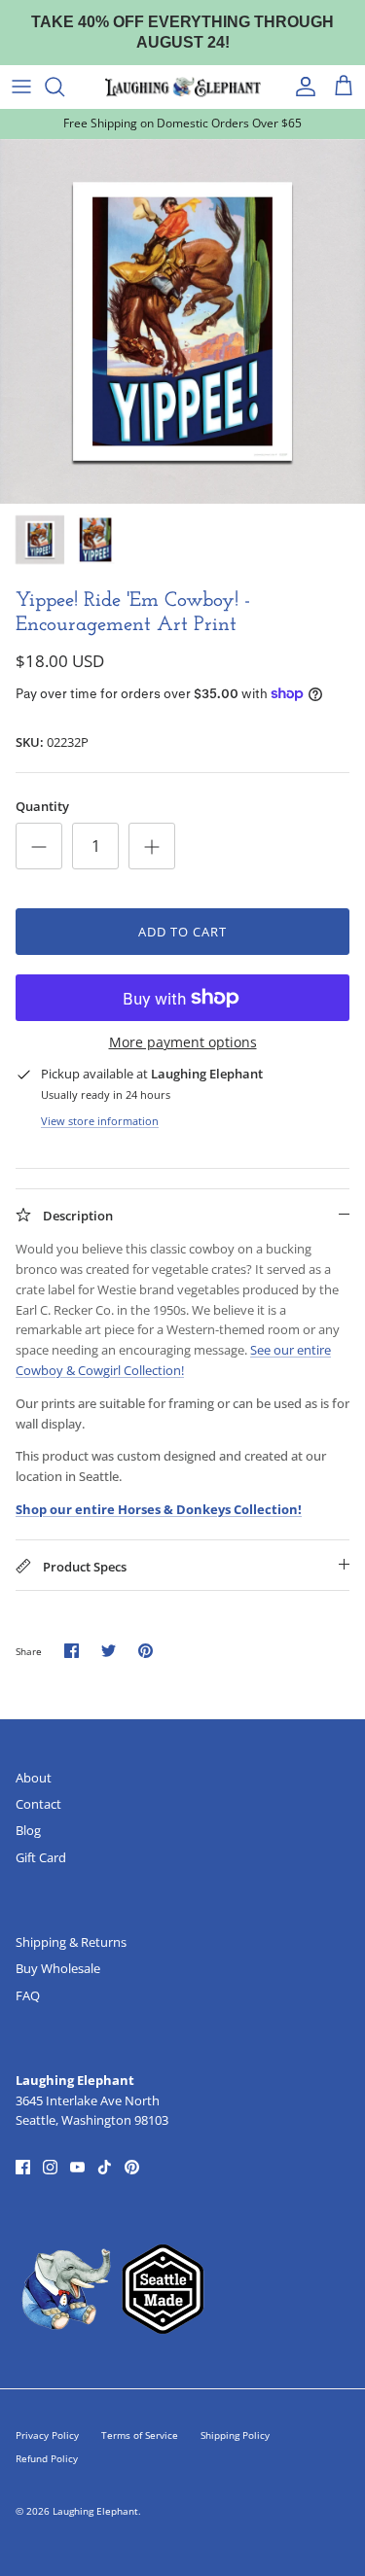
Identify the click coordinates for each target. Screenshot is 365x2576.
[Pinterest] (132, 2167)
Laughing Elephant (95, 2511)
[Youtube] (77, 2167)
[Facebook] (23, 2167)
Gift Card (41, 1857)
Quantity (42, 806)
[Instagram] (50, 2167)
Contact (38, 1804)
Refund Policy (47, 2458)
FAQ (28, 1995)
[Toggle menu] (21, 87)
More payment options (183, 1043)
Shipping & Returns (71, 1942)
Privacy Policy (47, 2435)
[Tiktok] (105, 2167)
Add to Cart (182, 932)
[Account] (301, 87)
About (34, 1778)
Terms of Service (140, 2435)
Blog (28, 1830)
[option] (182, 321)
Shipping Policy (235, 2435)
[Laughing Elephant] (183, 87)
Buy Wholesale (58, 1968)
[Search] (64, 87)
